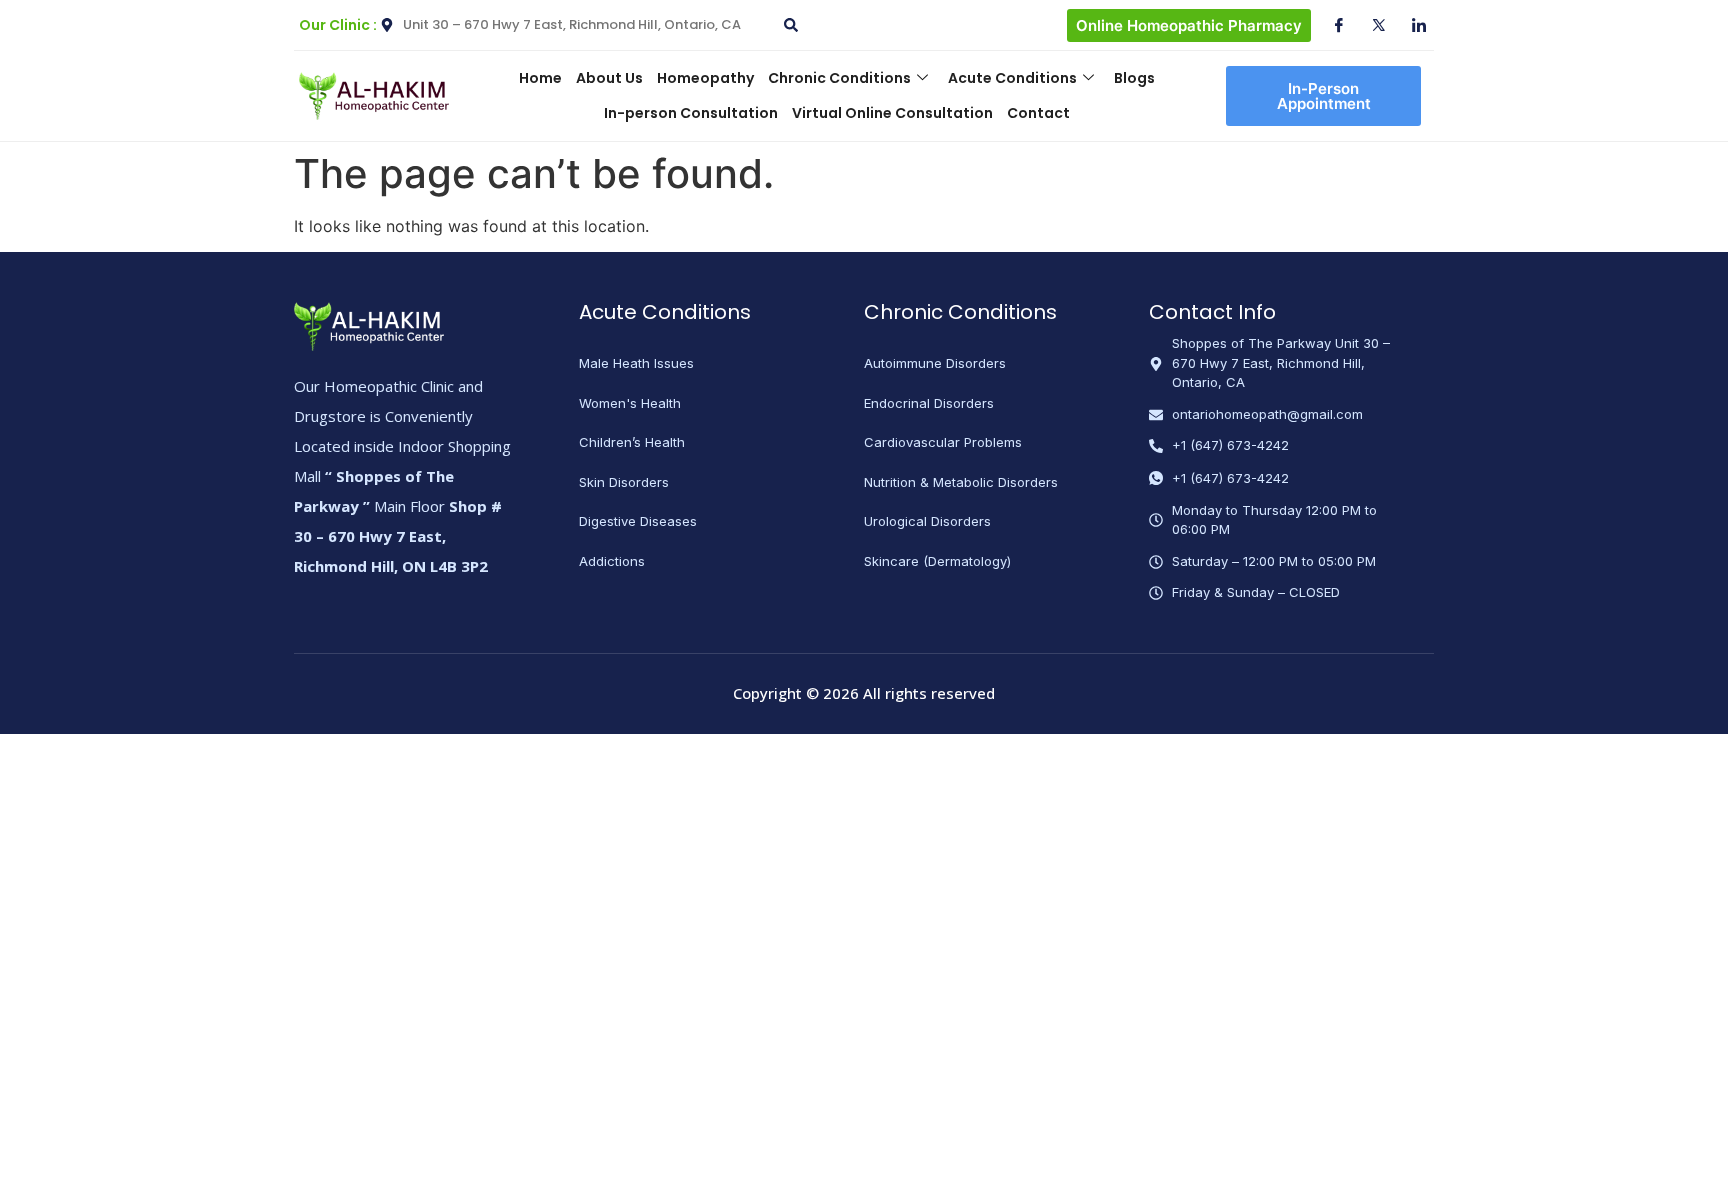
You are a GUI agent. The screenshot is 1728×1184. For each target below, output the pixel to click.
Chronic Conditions (839, 78)
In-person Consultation (691, 113)
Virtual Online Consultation (892, 113)
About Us (609, 78)
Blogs (1134, 78)
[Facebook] (1331, 25)
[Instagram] (1411, 25)
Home (540, 78)
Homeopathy (705, 78)
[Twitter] (1371, 25)
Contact (1038, 113)
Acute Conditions (1012, 78)
